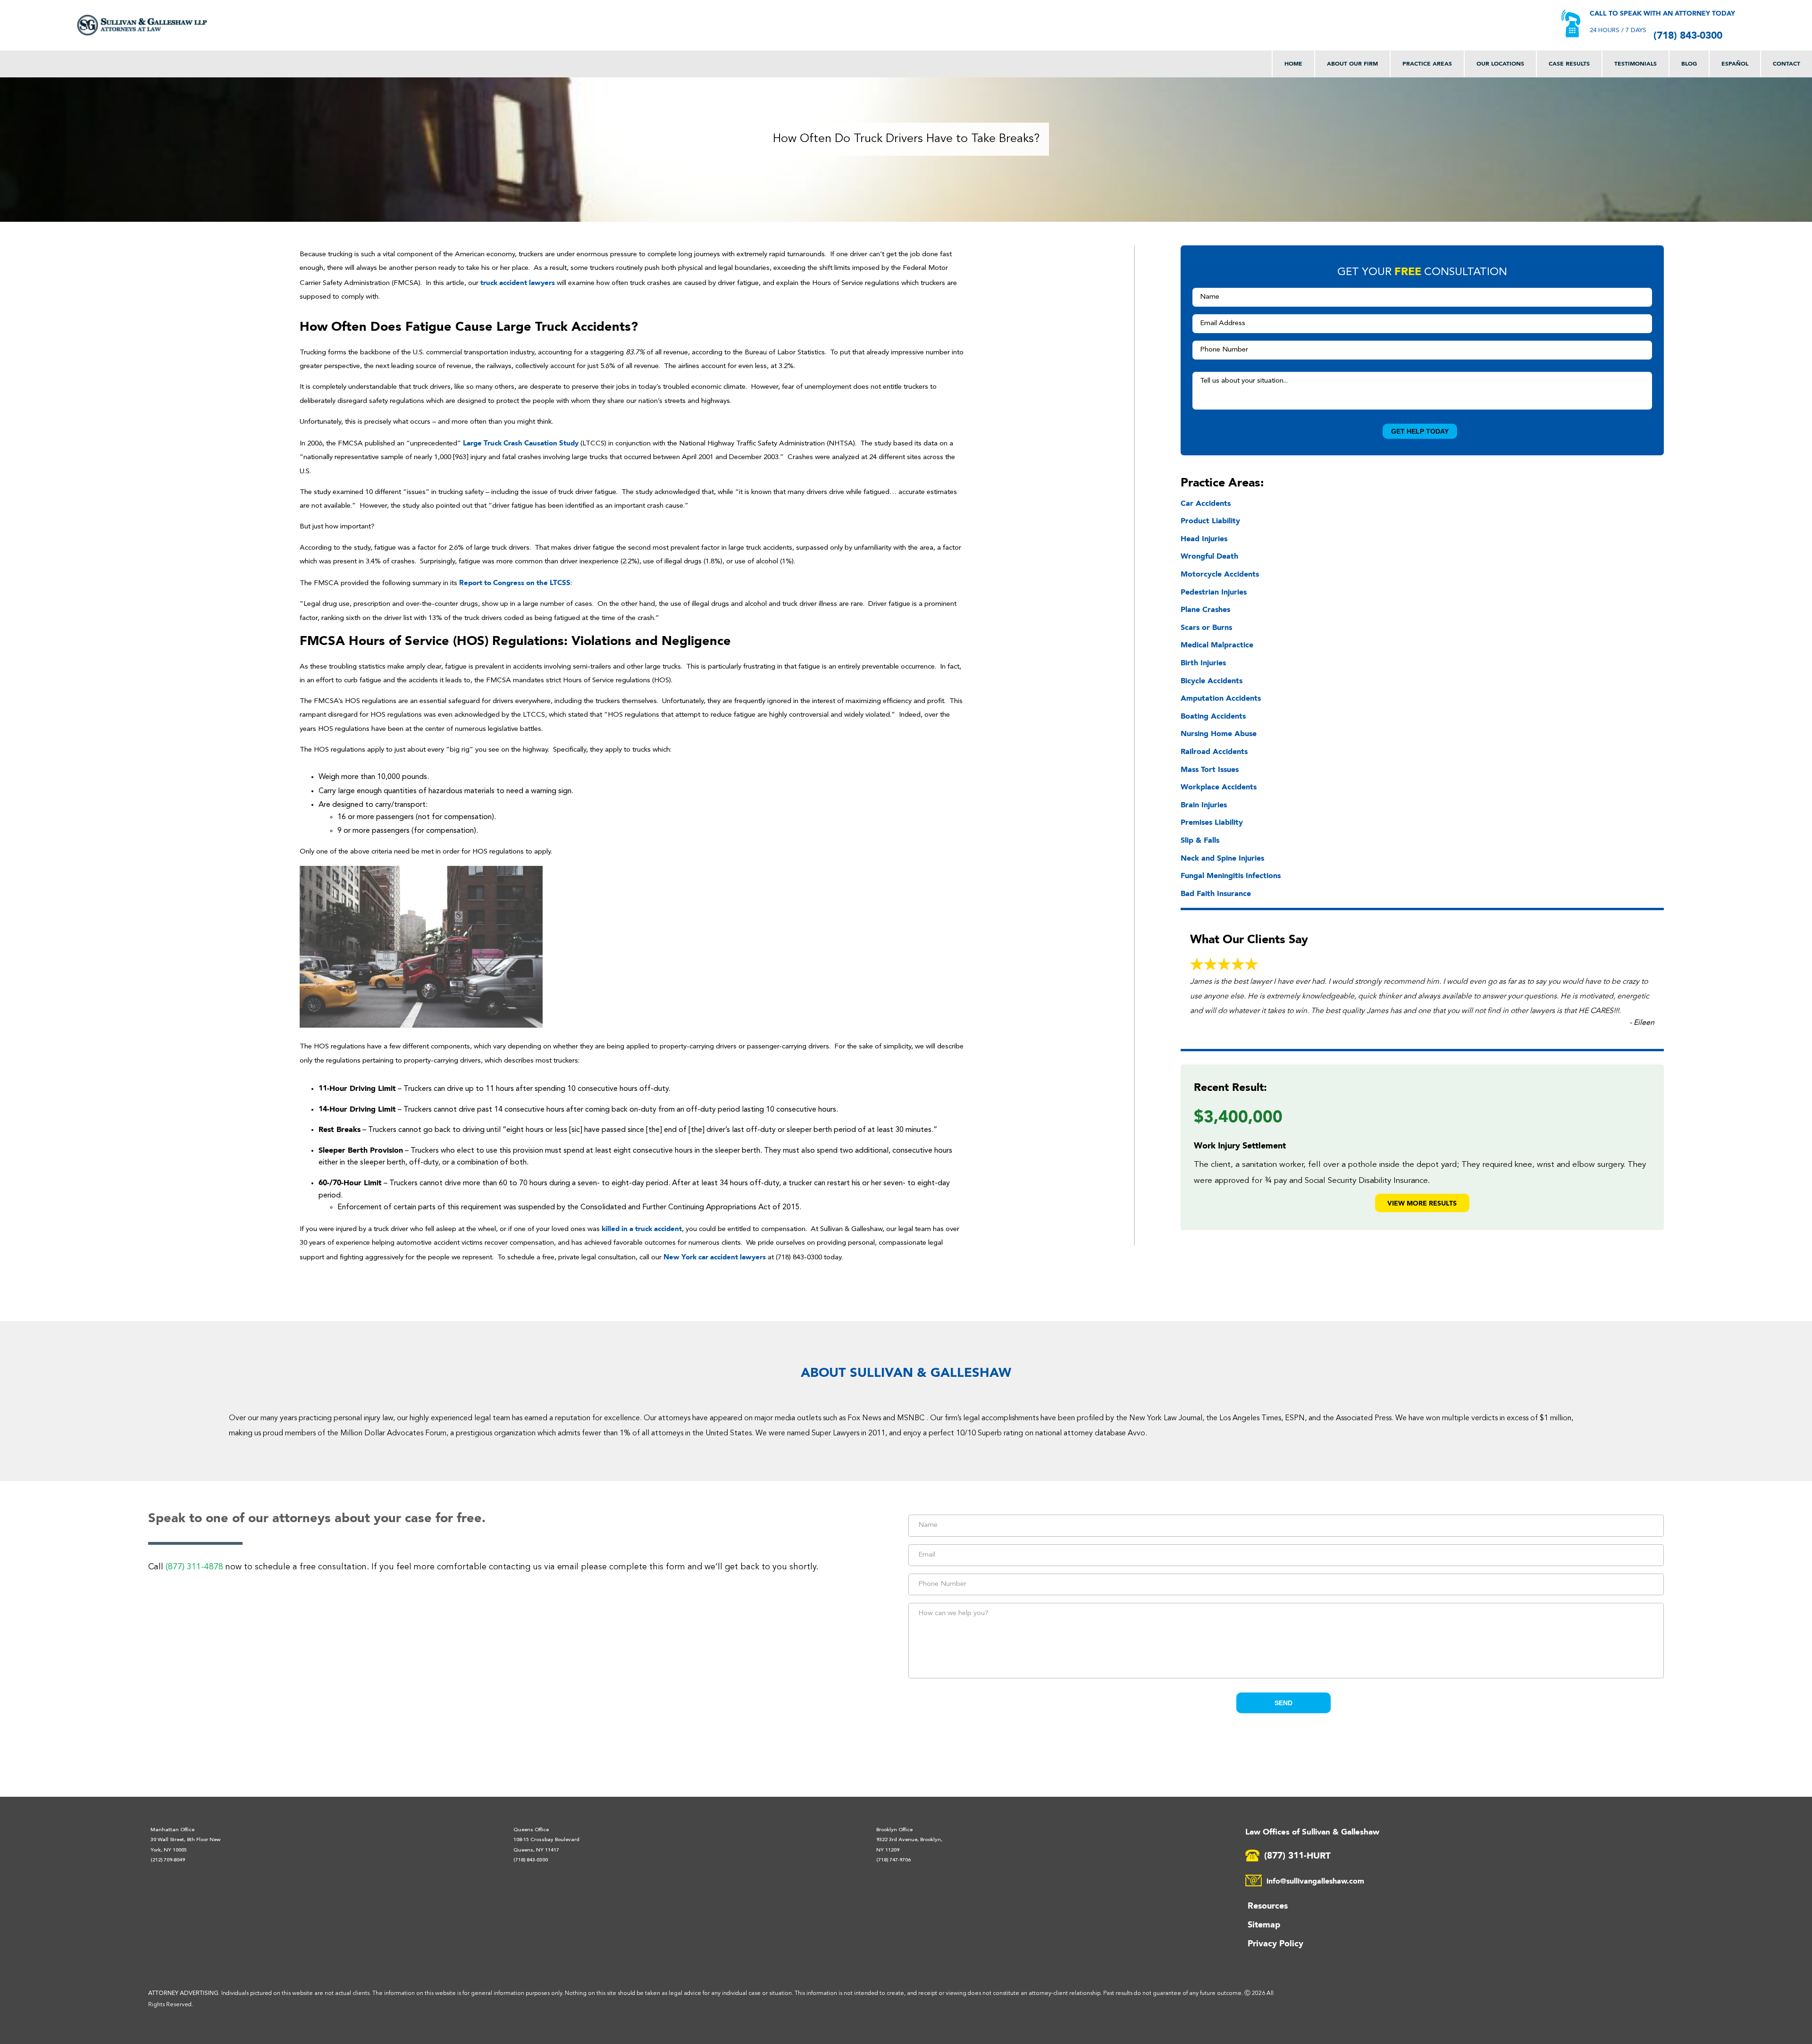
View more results (1422, 1203)
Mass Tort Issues (1210, 769)
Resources (1268, 1905)
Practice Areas (1427, 63)
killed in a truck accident (642, 1228)
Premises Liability (1212, 822)
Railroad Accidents (1214, 751)
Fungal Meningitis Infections (1231, 875)
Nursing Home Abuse (1219, 733)
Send (1283, 1703)
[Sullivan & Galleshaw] (142, 25)
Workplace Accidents (1219, 787)
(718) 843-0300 (1688, 35)
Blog (1689, 63)
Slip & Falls (1200, 840)
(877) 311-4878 (194, 1567)
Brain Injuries (1204, 804)
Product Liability (1210, 520)
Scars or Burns (1206, 627)
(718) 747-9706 (893, 1860)
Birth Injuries (1203, 662)
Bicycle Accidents (1212, 680)
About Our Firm (1352, 63)
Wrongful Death (1209, 556)
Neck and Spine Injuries (1222, 858)
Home (1293, 63)
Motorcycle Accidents (1220, 574)
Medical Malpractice (1217, 645)
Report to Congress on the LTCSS (515, 582)
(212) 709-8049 (168, 1860)
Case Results (1569, 63)
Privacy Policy (1275, 1943)
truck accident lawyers (518, 282)
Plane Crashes (1205, 609)
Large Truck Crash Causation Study (521, 443)
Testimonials (1636, 63)
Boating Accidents (1213, 716)
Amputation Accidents (1221, 698)
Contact (1787, 63)
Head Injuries (1204, 538)
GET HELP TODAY (1420, 431)
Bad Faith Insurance (1216, 893)
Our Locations (1500, 63)
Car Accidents (1206, 503)
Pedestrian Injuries (1214, 592)
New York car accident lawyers (715, 1257)
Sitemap (1264, 1924)
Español (1735, 63)
